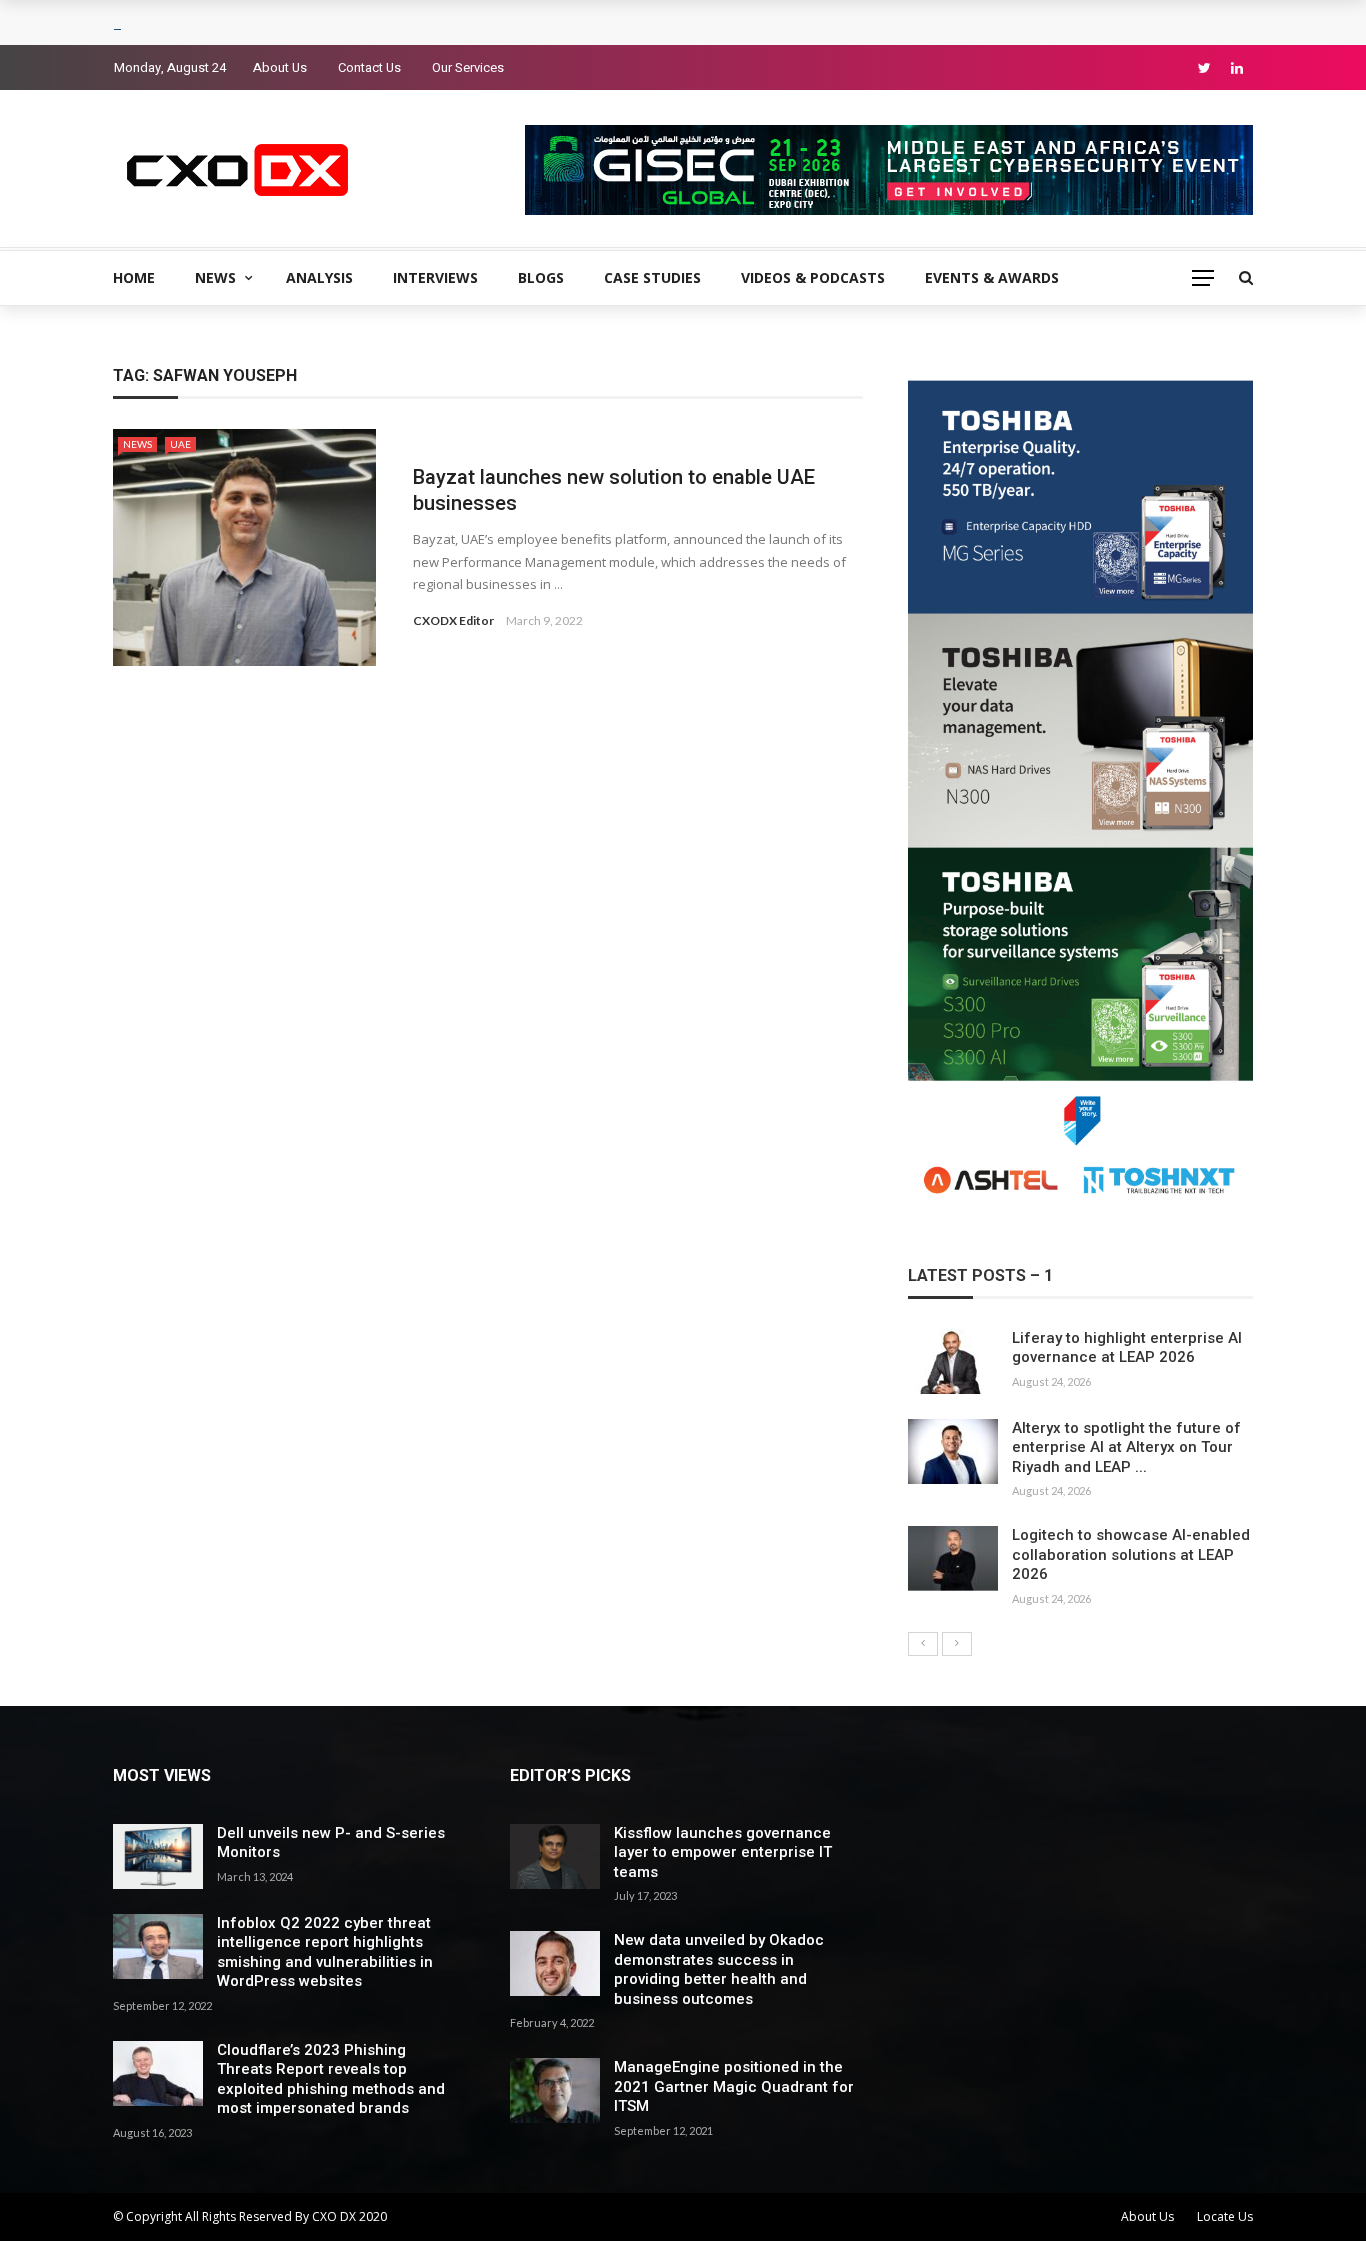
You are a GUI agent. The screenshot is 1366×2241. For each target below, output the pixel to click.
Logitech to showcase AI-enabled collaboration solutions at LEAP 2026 (1131, 1554)
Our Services (468, 67)
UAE (180, 444)
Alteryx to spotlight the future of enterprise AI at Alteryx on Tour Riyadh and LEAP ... (1126, 1447)
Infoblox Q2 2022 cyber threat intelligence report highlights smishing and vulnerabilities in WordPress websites (325, 1952)
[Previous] (923, 1644)
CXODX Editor (453, 620)
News (215, 277)
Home (134, 277)
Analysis (319, 277)
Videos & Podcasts (813, 277)
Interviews (435, 277)
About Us (280, 67)
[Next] (957, 1644)
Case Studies (652, 277)
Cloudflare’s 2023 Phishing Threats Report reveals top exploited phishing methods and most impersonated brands (331, 2079)
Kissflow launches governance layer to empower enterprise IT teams (723, 1852)
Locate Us (1225, 2216)
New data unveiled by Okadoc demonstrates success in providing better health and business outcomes (719, 1969)
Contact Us (369, 67)
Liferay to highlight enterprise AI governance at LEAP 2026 (1127, 1348)
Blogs (541, 277)
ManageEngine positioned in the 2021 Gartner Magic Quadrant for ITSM (734, 2086)
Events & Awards (992, 277)
